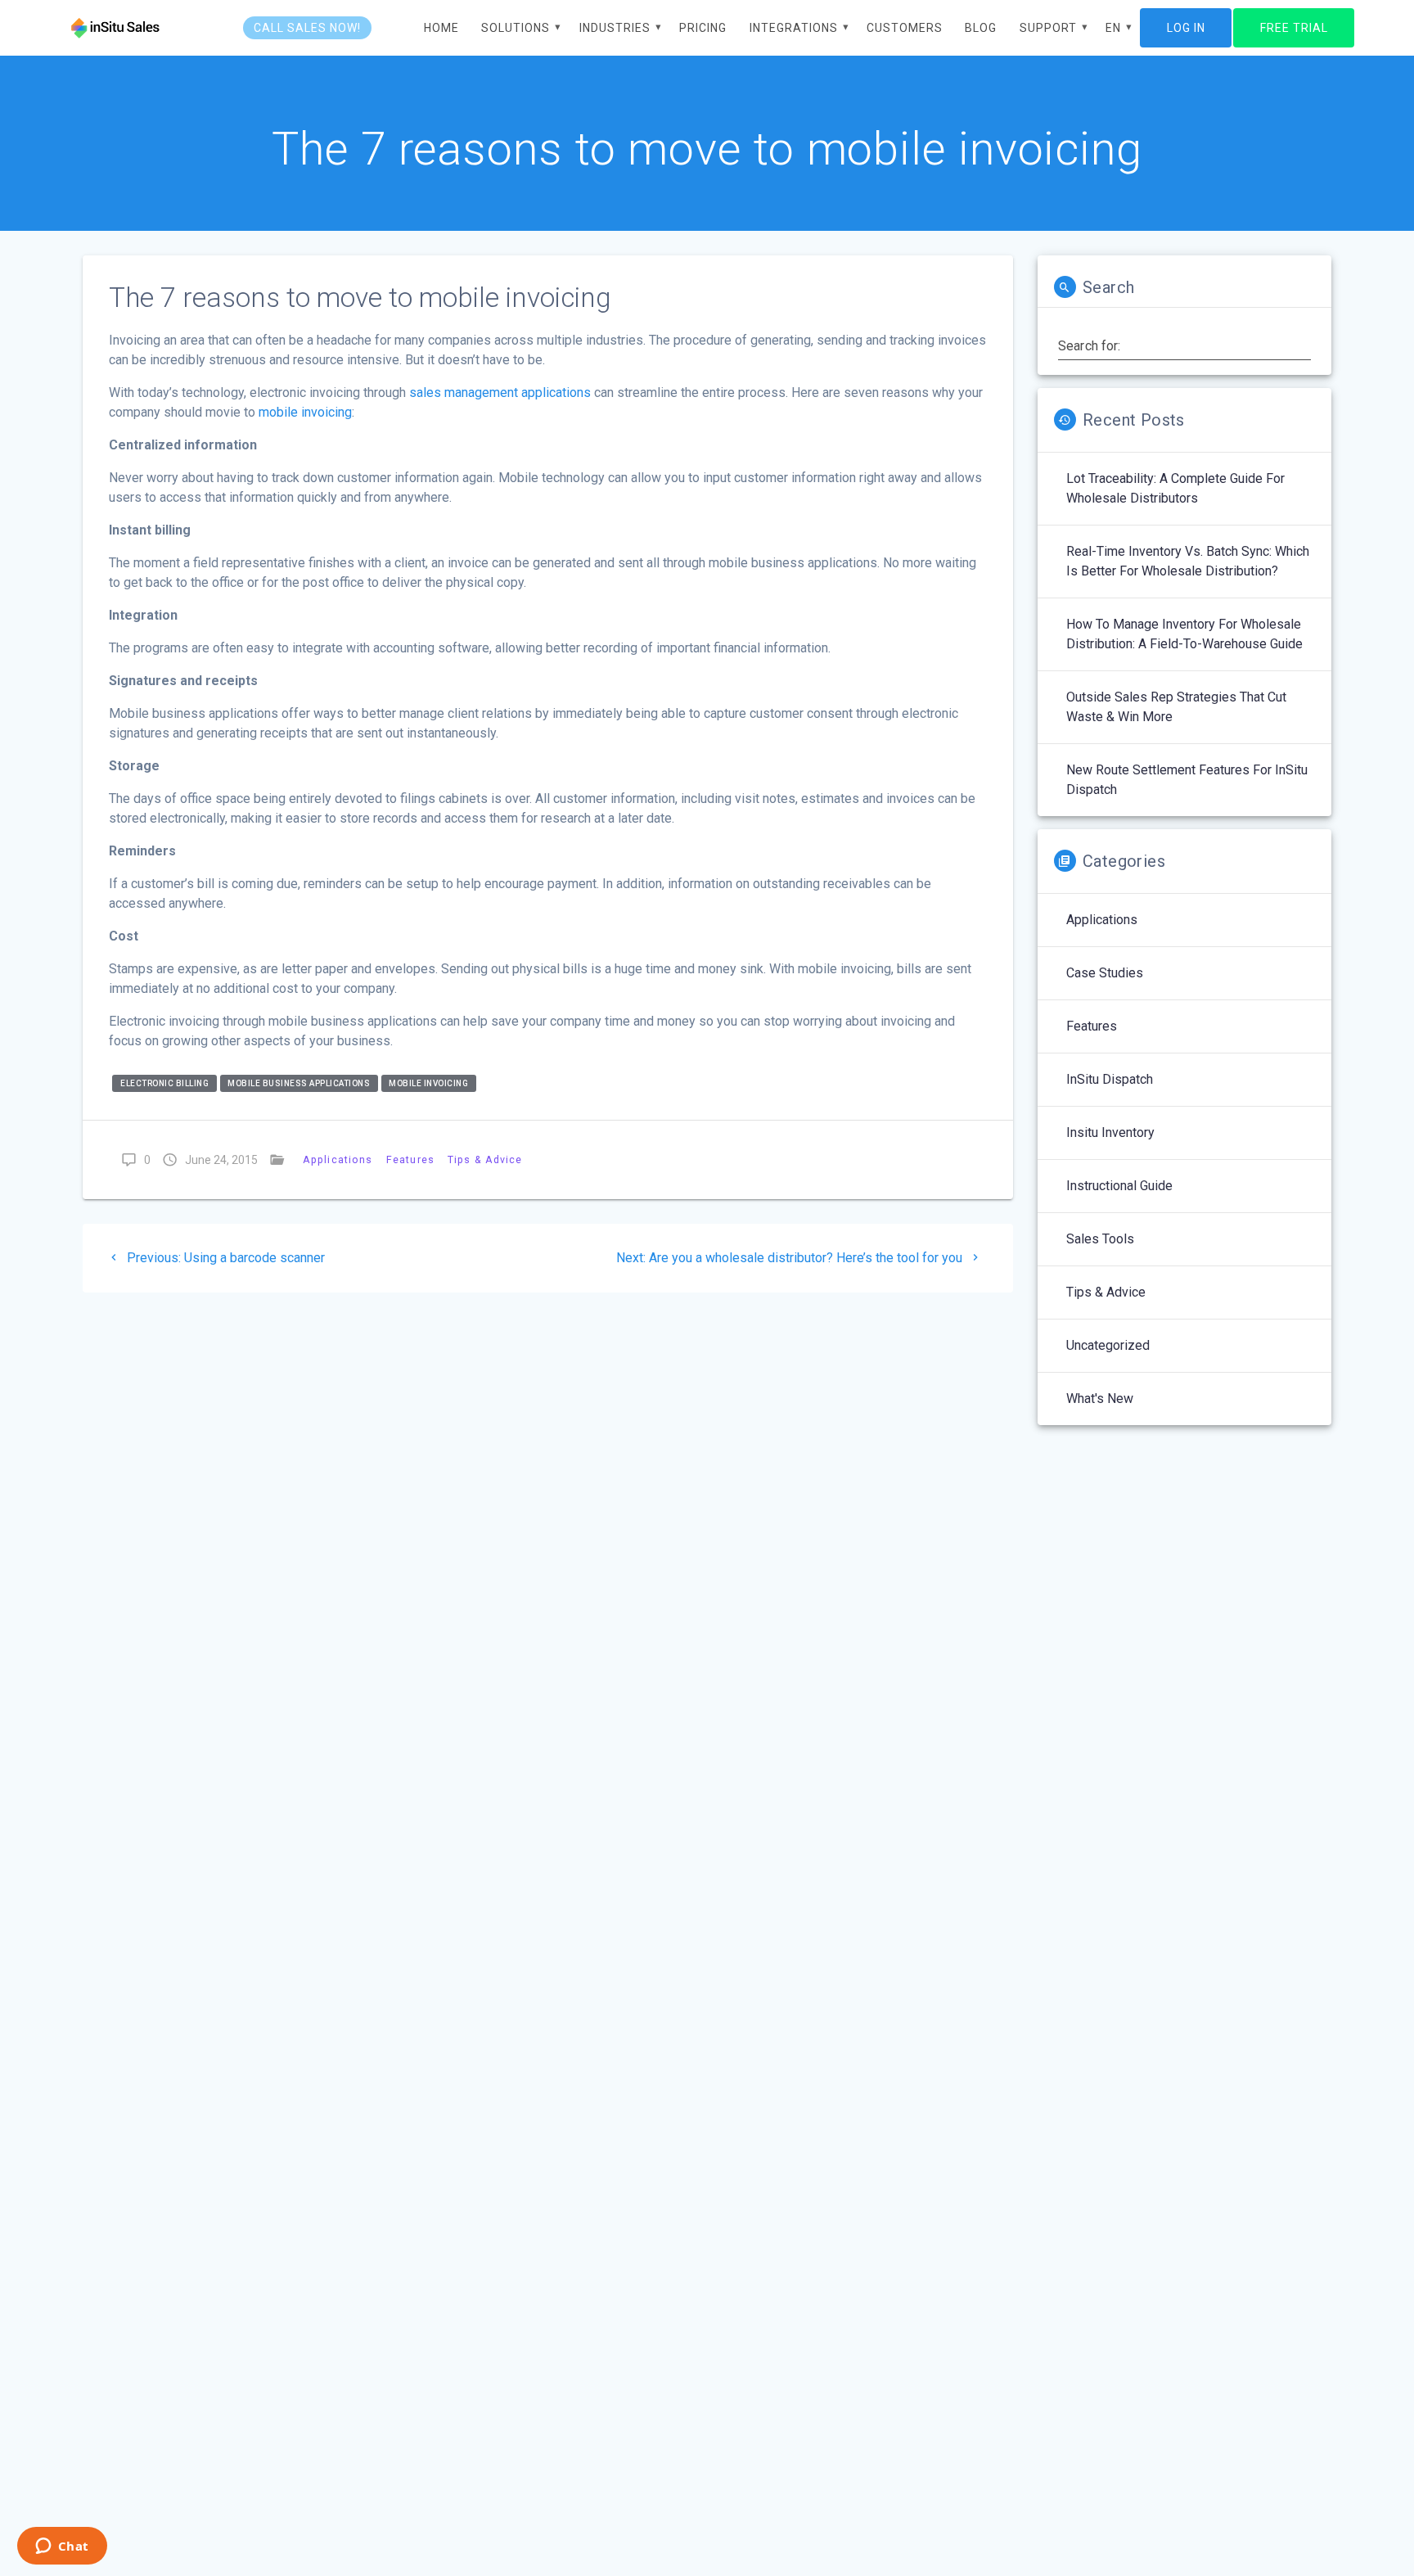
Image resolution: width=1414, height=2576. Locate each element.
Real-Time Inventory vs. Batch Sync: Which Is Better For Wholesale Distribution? (1188, 561)
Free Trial (1294, 28)
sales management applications (500, 392)
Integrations (794, 28)
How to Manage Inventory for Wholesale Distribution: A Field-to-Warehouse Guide (1184, 634)
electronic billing (164, 1083)
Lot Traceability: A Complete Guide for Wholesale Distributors (1175, 488)
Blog (981, 28)
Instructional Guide (1119, 1186)
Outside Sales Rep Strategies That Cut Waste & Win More (1176, 707)
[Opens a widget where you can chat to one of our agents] (62, 2547)
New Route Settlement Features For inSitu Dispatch (1187, 780)
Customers (905, 28)
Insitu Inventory (1110, 1132)
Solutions (516, 28)
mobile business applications (299, 1083)
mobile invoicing (305, 412)
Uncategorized (1108, 1345)
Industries (615, 28)
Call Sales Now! (307, 28)
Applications (338, 1159)
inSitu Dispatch (1110, 1079)
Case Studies (1105, 973)
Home (441, 28)
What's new (1100, 1399)
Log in (1186, 28)
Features (410, 1159)
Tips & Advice (485, 1159)
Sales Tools (1100, 1239)
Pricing (703, 28)
